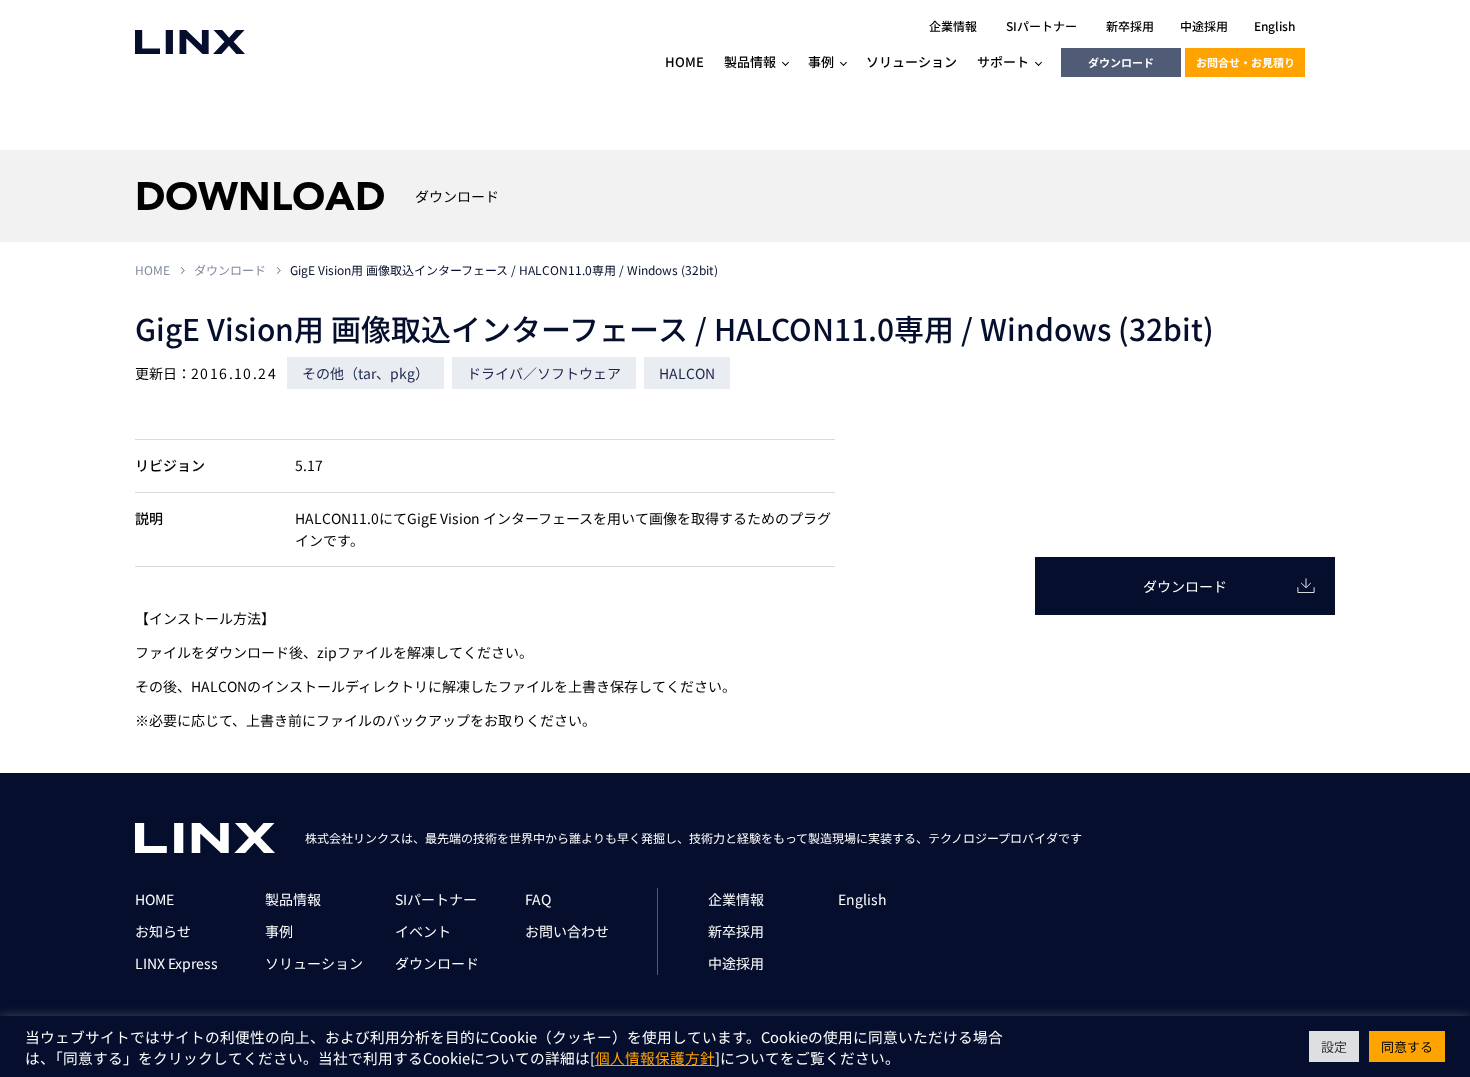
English (862, 899)
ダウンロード (1121, 62)
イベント (423, 931)
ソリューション (314, 963)
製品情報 (293, 899)
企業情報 (736, 899)
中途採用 (736, 963)
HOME (152, 269)
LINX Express (176, 963)
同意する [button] (1407, 1046)
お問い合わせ (567, 931)
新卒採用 (736, 931)
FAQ (538, 899)
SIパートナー (436, 899)
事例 (279, 931)
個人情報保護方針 (655, 1057)
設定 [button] (1334, 1046)
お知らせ (163, 931)
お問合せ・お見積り (1245, 62)
